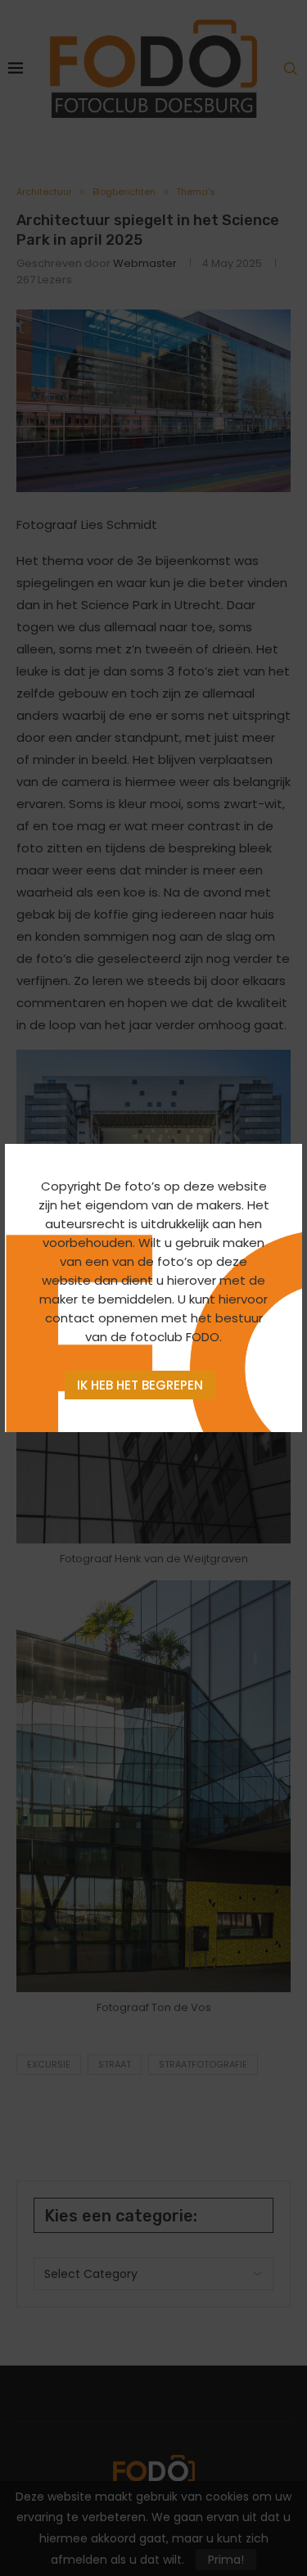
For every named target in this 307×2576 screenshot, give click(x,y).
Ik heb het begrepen (140, 1385)
